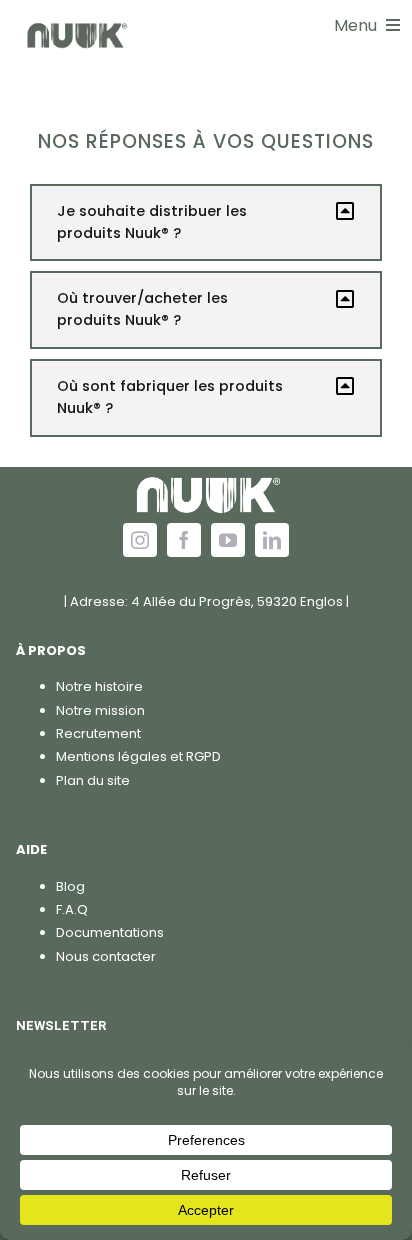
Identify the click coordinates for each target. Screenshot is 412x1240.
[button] (206, 223)
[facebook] (184, 540)
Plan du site (93, 780)
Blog (70, 886)
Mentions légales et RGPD (138, 756)
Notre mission (100, 710)
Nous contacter (106, 956)
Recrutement (98, 733)
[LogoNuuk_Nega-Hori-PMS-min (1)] (206, 473)
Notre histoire (99, 686)
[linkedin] (272, 540)
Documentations (110, 932)
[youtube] (228, 540)
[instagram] (140, 540)
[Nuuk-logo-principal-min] (75, 22)
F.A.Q (72, 909)
